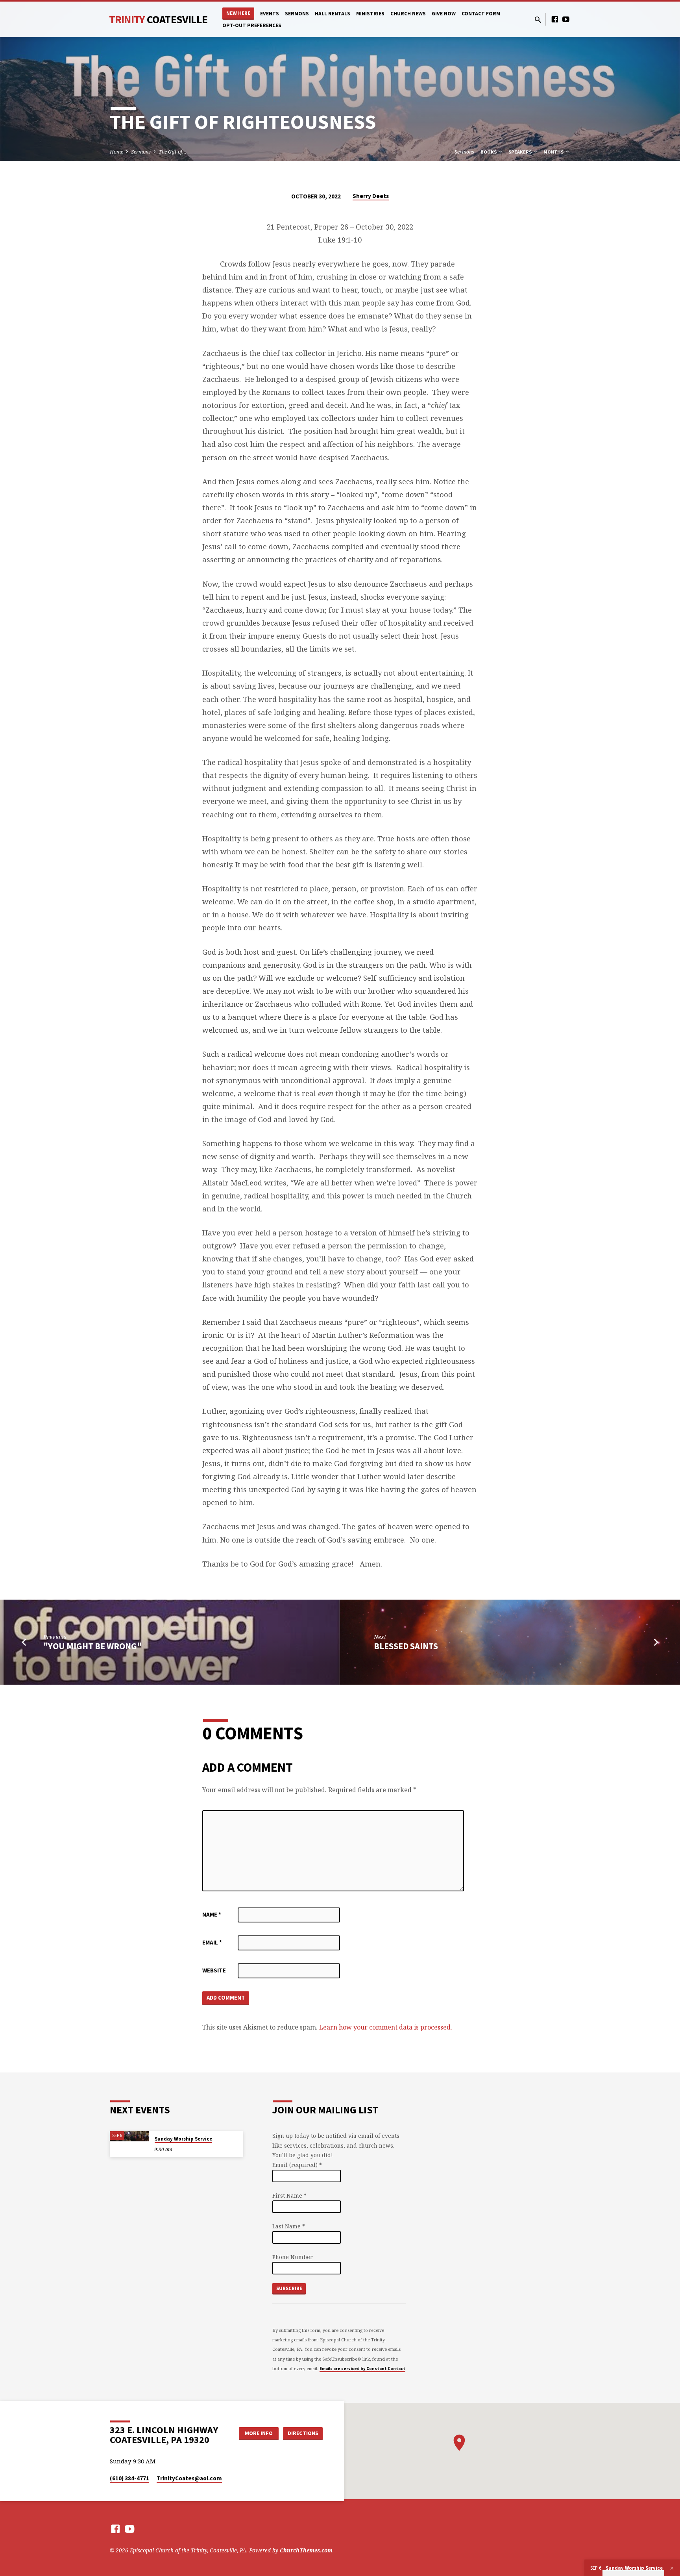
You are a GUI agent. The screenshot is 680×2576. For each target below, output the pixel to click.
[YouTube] (566, 19)
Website (214, 1970)
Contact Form (481, 14)
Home (116, 152)
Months (554, 152)
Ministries (370, 14)
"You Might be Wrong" (92, 1646)
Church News (408, 14)
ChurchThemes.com (306, 2550)
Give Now (444, 14)
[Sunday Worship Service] (129, 2136)
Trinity (158, 19)
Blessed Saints (406, 1646)
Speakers (521, 152)
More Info (259, 2433)
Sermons (297, 14)
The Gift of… (173, 152)
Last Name (289, 2226)
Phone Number (293, 2257)
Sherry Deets (371, 196)
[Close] (672, 2568)
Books (489, 152)
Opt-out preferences (252, 25)
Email (212, 1942)
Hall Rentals (333, 14)
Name (212, 1914)
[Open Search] (538, 19)
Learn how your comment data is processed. (386, 2027)
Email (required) (297, 2165)
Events (270, 14)
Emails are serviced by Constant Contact (362, 2369)
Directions (303, 2433)
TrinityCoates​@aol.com (189, 2478)
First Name (289, 2195)
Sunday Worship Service (183, 2139)
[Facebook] (555, 19)
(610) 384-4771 (129, 2478)
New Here (238, 13)
